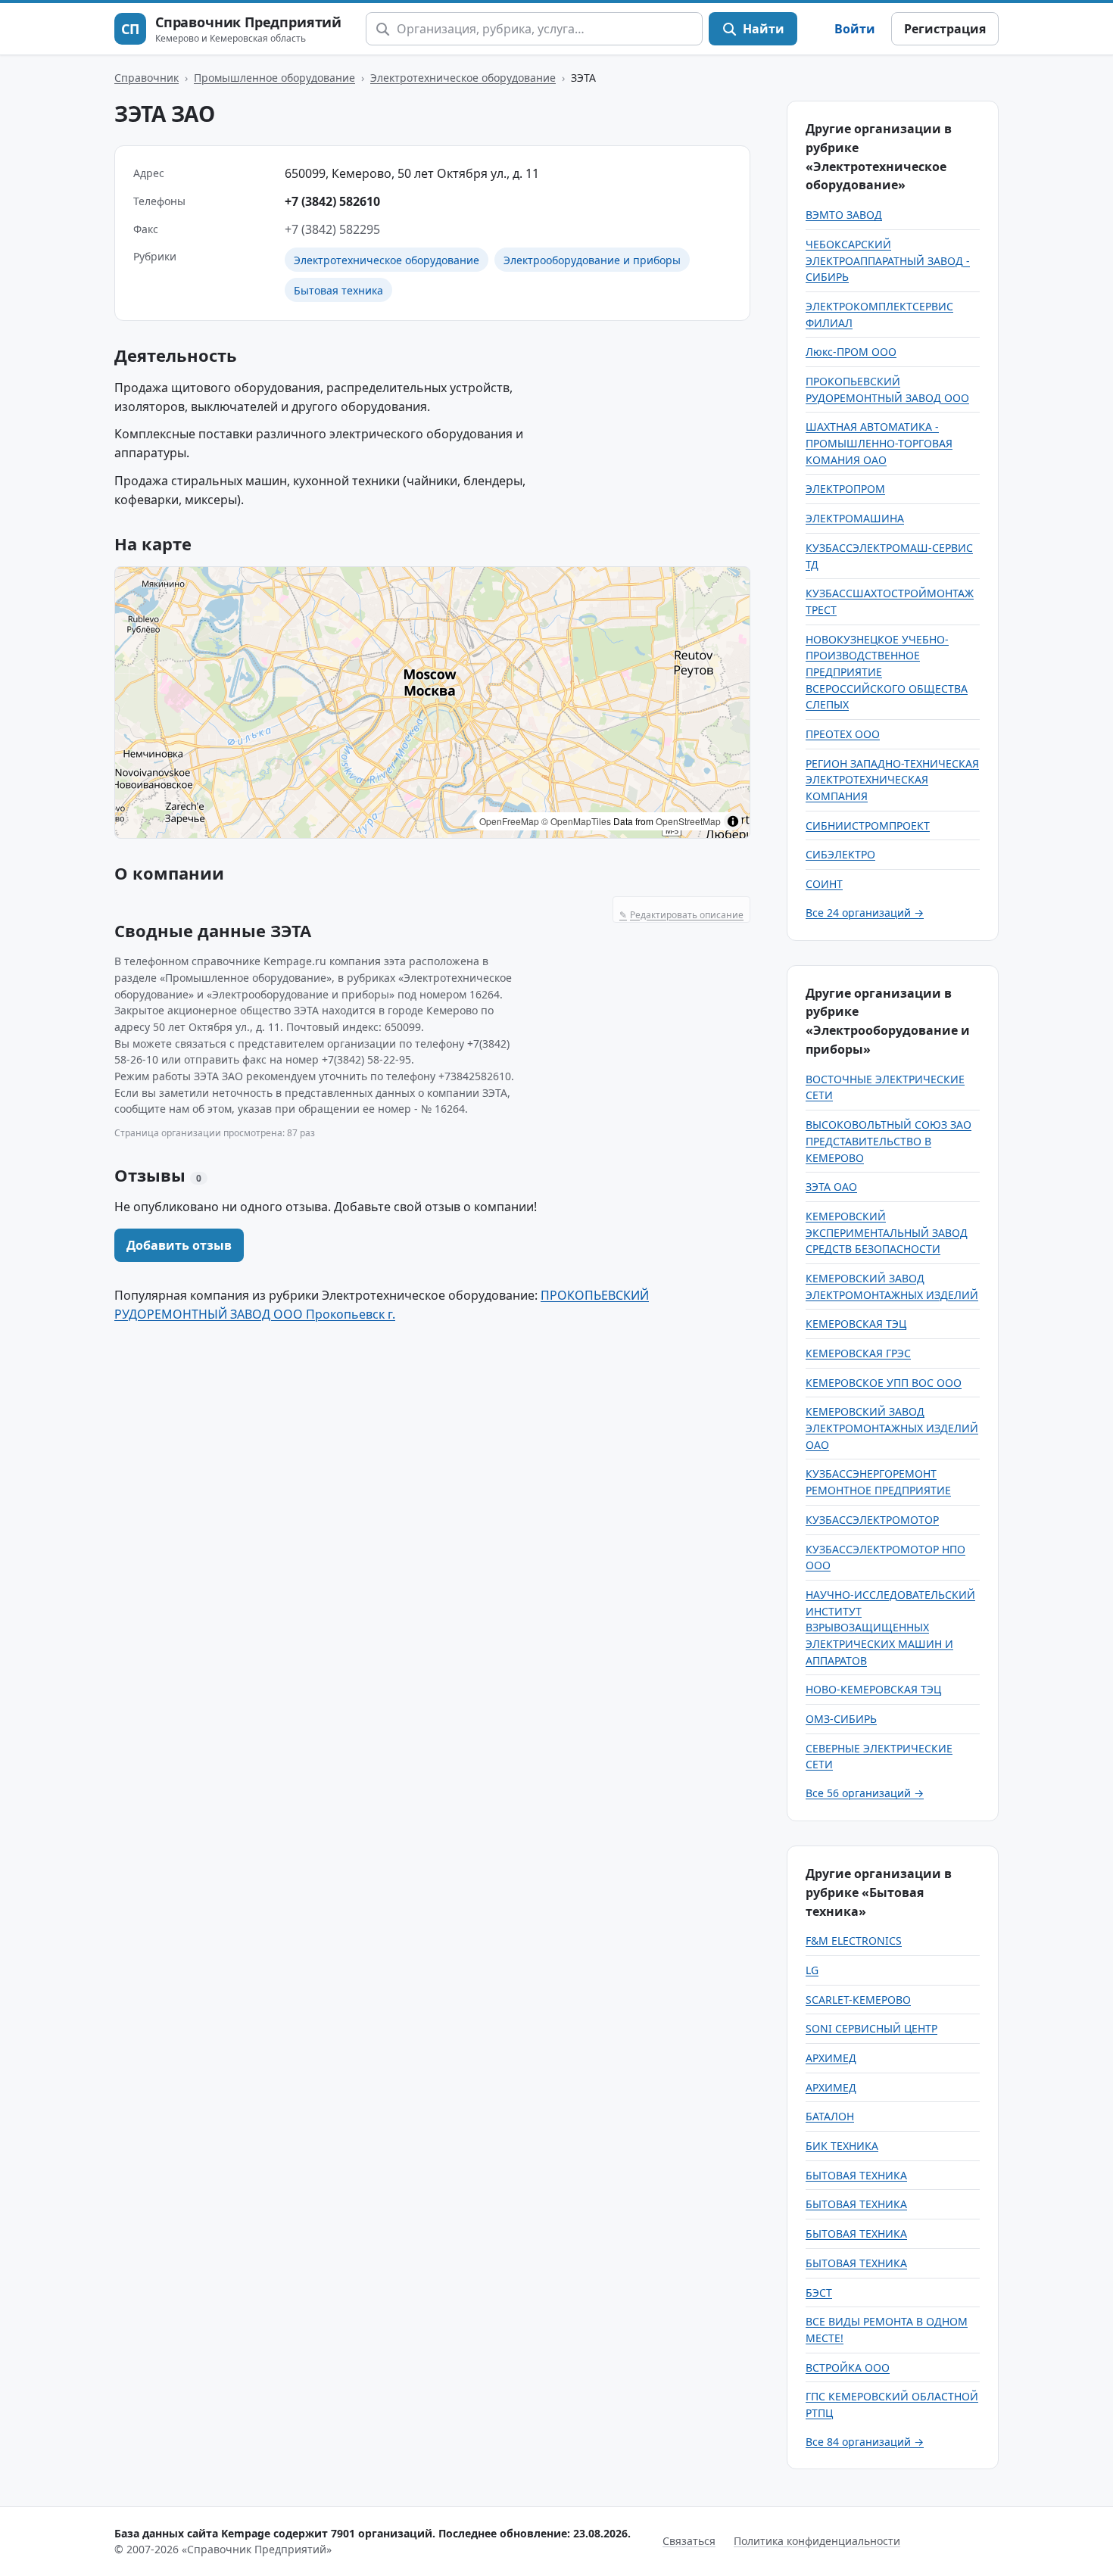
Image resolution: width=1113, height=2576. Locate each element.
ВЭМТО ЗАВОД (844, 215)
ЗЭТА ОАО (831, 1187)
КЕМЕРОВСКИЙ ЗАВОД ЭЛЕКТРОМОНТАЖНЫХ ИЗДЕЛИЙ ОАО (892, 1428)
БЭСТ (819, 2293)
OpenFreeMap (509, 821)
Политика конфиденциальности (817, 2541)
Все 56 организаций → (865, 1793)
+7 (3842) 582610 (332, 201)
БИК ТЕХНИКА (842, 2146)
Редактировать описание (681, 915)
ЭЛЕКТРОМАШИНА (855, 518)
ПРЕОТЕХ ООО (843, 734)
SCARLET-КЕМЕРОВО (858, 2000)
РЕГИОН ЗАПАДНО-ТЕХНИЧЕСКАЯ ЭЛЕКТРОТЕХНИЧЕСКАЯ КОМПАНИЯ (892, 780)
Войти (855, 29)
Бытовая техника (338, 290)
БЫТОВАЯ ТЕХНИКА (856, 2175)
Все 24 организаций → (865, 913)
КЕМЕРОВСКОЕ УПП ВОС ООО (884, 1383)
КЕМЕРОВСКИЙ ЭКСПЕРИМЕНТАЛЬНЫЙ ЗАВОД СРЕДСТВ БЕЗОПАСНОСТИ (887, 1232)
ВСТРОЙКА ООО (848, 2367)
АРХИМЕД (831, 2058)
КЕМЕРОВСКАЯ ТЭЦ (856, 1324)
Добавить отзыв (179, 1245)
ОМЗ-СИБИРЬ (841, 1719)
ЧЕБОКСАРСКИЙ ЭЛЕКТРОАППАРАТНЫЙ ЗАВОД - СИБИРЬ (888, 260)
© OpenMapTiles (576, 821)
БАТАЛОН (830, 2116)
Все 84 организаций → (865, 2442)
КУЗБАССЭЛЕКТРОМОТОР (872, 1520)
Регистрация (945, 29)
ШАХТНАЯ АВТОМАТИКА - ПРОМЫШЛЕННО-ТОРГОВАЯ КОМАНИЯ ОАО (879, 443)
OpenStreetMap (688, 821)
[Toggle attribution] (733, 821)
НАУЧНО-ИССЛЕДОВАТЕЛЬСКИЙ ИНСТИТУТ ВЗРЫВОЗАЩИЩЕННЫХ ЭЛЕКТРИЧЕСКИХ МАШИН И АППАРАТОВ (890, 1628)
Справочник (147, 78)
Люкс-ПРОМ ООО (851, 352)
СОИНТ (824, 884)
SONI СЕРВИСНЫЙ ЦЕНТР (871, 2028)
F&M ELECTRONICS (854, 1941)
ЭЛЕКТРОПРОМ (845, 489)
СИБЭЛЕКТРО (840, 854)
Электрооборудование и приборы (592, 260)
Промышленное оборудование (274, 78)
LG (812, 1970)
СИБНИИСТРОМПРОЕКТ (868, 825)
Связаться (689, 2541)
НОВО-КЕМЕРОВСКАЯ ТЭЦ (873, 1689)
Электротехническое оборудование (463, 78)
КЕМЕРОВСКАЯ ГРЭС (858, 1353)
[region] (432, 702)
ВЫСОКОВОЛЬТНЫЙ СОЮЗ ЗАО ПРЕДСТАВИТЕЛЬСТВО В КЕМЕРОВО (889, 1141)
